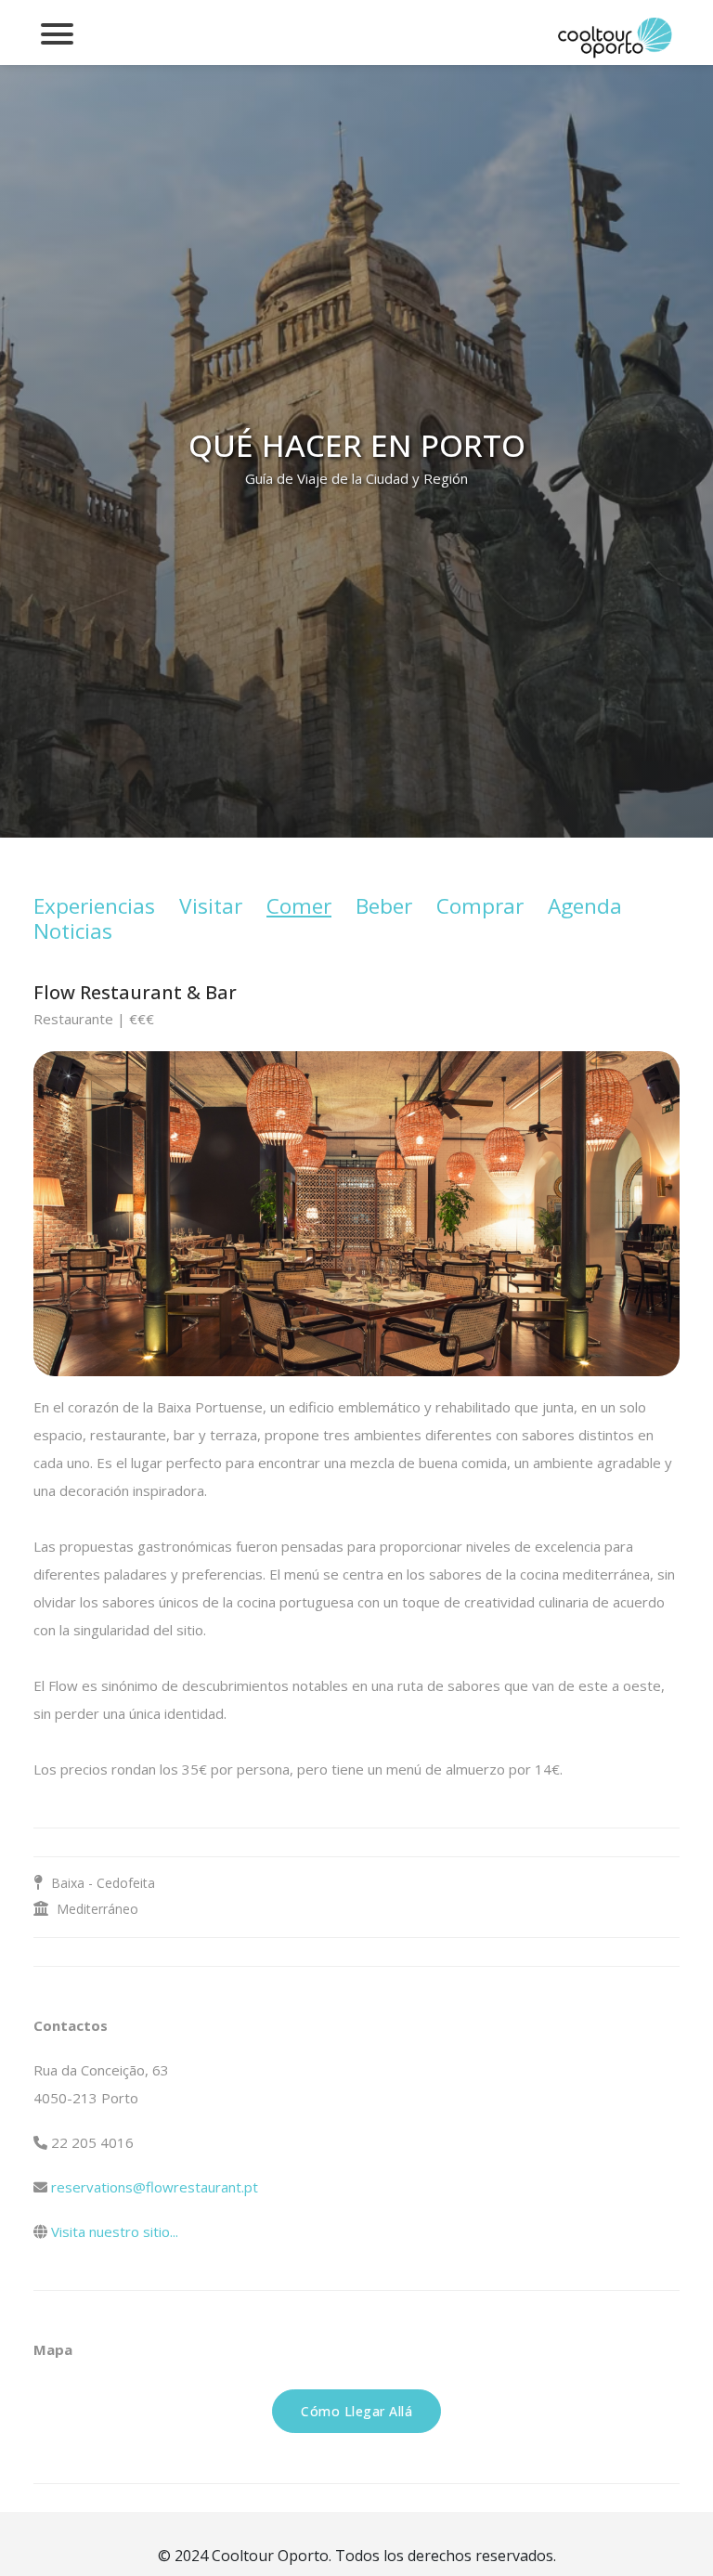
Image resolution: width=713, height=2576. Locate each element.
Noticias (73, 931)
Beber (384, 906)
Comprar (480, 906)
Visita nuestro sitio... (115, 2231)
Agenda (585, 906)
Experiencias (94, 906)
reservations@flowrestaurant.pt (155, 2187)
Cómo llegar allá (356, 2411)
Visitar (211, 906)
